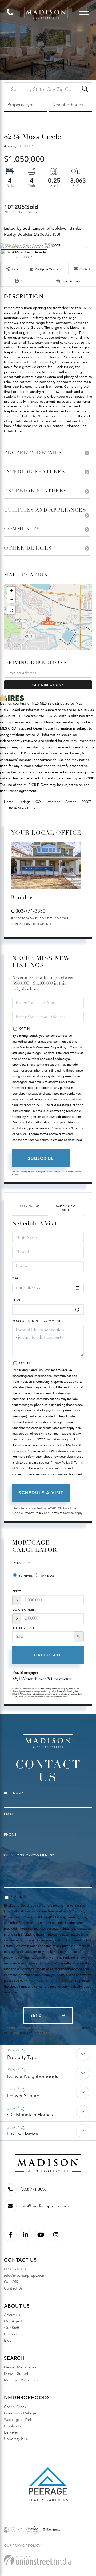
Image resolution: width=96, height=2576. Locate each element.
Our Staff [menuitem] (12, 2328)
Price (17, 1591)
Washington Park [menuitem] (18, 2420)
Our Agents (42, 924)
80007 (86, 802)
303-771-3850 (30, 911)
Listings (24, 802)
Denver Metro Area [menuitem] (20, 2367)
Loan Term (21, 1563)
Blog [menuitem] (8, 2340)
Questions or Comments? (29, 1855)
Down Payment (25, 1610)
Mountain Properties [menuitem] (21, 2380)
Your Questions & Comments (37, 1321)
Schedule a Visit (66, 1208)
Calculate (48, 1655)
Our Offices (14, 2282)
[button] (85, 89)
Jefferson (53, 802)
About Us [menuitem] (12, 2315)
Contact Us (21, 924)
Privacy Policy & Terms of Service (49, 1981)
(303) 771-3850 (33, 2189)
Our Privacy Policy (22, 2545)
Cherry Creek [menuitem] (15, 2407)
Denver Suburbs (24, 2096)
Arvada (71, 802)
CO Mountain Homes (30, 2115)
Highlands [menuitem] (12, 2426)
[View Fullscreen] (11, 610)
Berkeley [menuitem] (11, 2432)
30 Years (25, 1576)
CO (38, 802)
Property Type (22, 2057)
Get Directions (48, 685)
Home (9, 802)
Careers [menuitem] (11, 2334)
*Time (17, 1300)
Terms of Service (62, 1513)
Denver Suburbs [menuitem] (18, 2374)
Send (36, 2016)
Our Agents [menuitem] (14, 2321)
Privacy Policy (33, 1513)
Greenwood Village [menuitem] (20, 2413)
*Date (17, 1278)
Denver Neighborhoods (33, 2077)
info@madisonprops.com (45, 2206)
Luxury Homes (23, 2134)
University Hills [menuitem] (16, 2439)
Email (9, 1814)
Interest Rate (24, 1628)
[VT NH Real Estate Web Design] (37, 2560)
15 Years (47, 1576)
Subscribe (41, 1158)
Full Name (14, 1793)
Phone (10, 1835)
